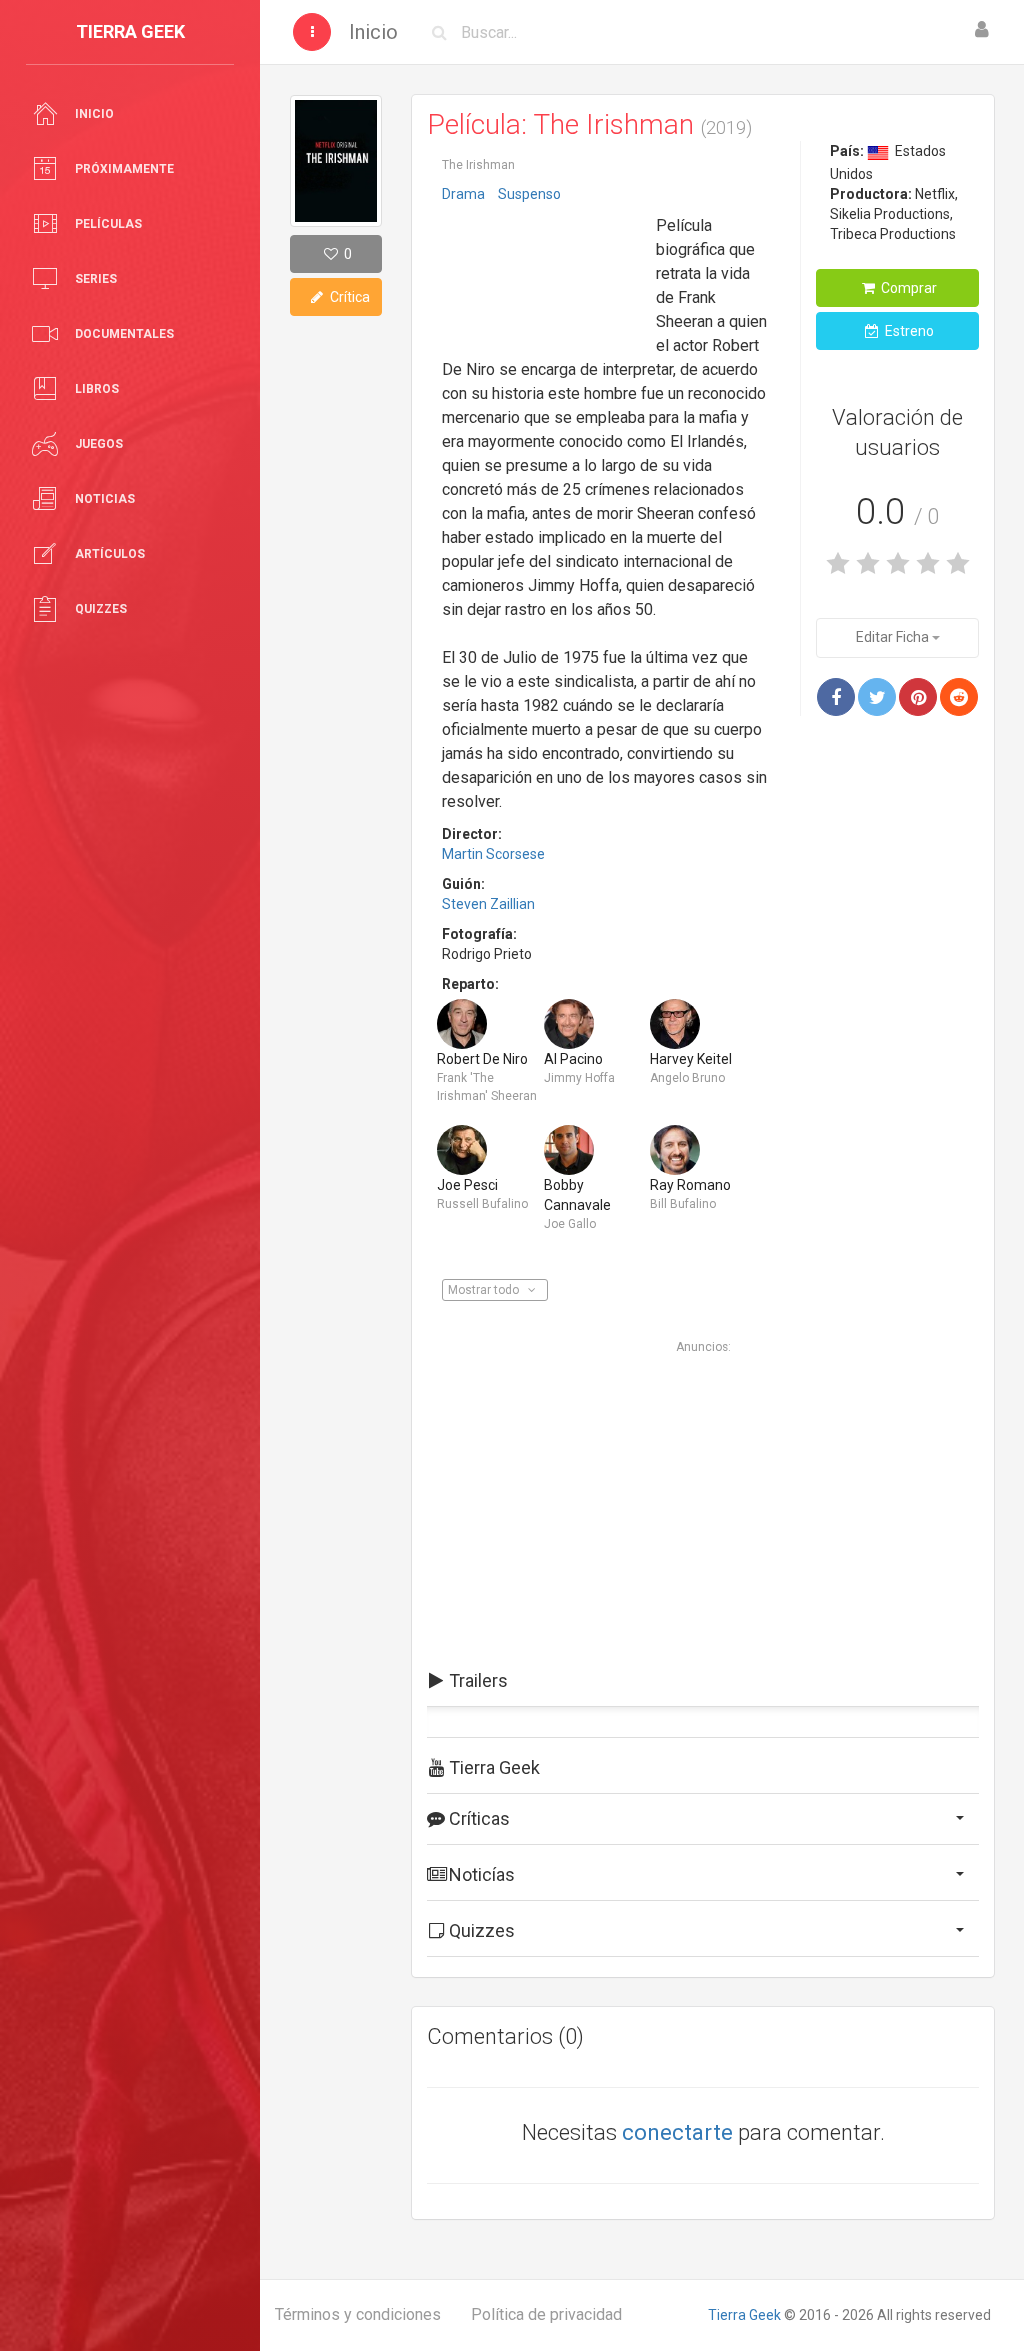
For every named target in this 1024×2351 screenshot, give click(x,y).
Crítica (348, 297)
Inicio (373, 32)
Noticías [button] (480, 1874)
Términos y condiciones (358, 2314)
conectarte (677, 2132)
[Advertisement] (542, 273)
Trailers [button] (476, 1680)
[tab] (703, 1681)
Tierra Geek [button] (492, 1767)
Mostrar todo (485, 1290)
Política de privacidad (546, 2314)
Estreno (908, 331)
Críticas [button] (477, 1818)
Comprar (907, 288)
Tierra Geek (744, 2315)
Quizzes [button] (480, 1930)
